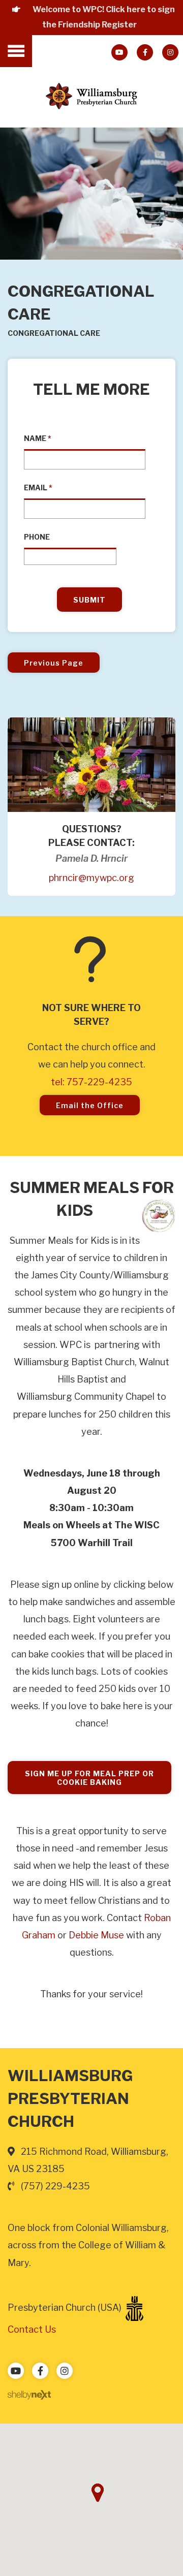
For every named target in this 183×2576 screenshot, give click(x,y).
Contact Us (32, 2329)
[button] (98, 2493)
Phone (37, 537)
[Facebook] (145, 52)
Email (38, 488)
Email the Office (90, 1105)
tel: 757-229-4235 (91, 1082)
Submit (89, 600)
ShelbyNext (29, 2395)
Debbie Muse (96, 1935)
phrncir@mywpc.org (91, 878)
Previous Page (54, 663)
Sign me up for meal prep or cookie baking (89, 1778)
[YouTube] (119, 52)
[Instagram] (170, 52)
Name (38, 438)
